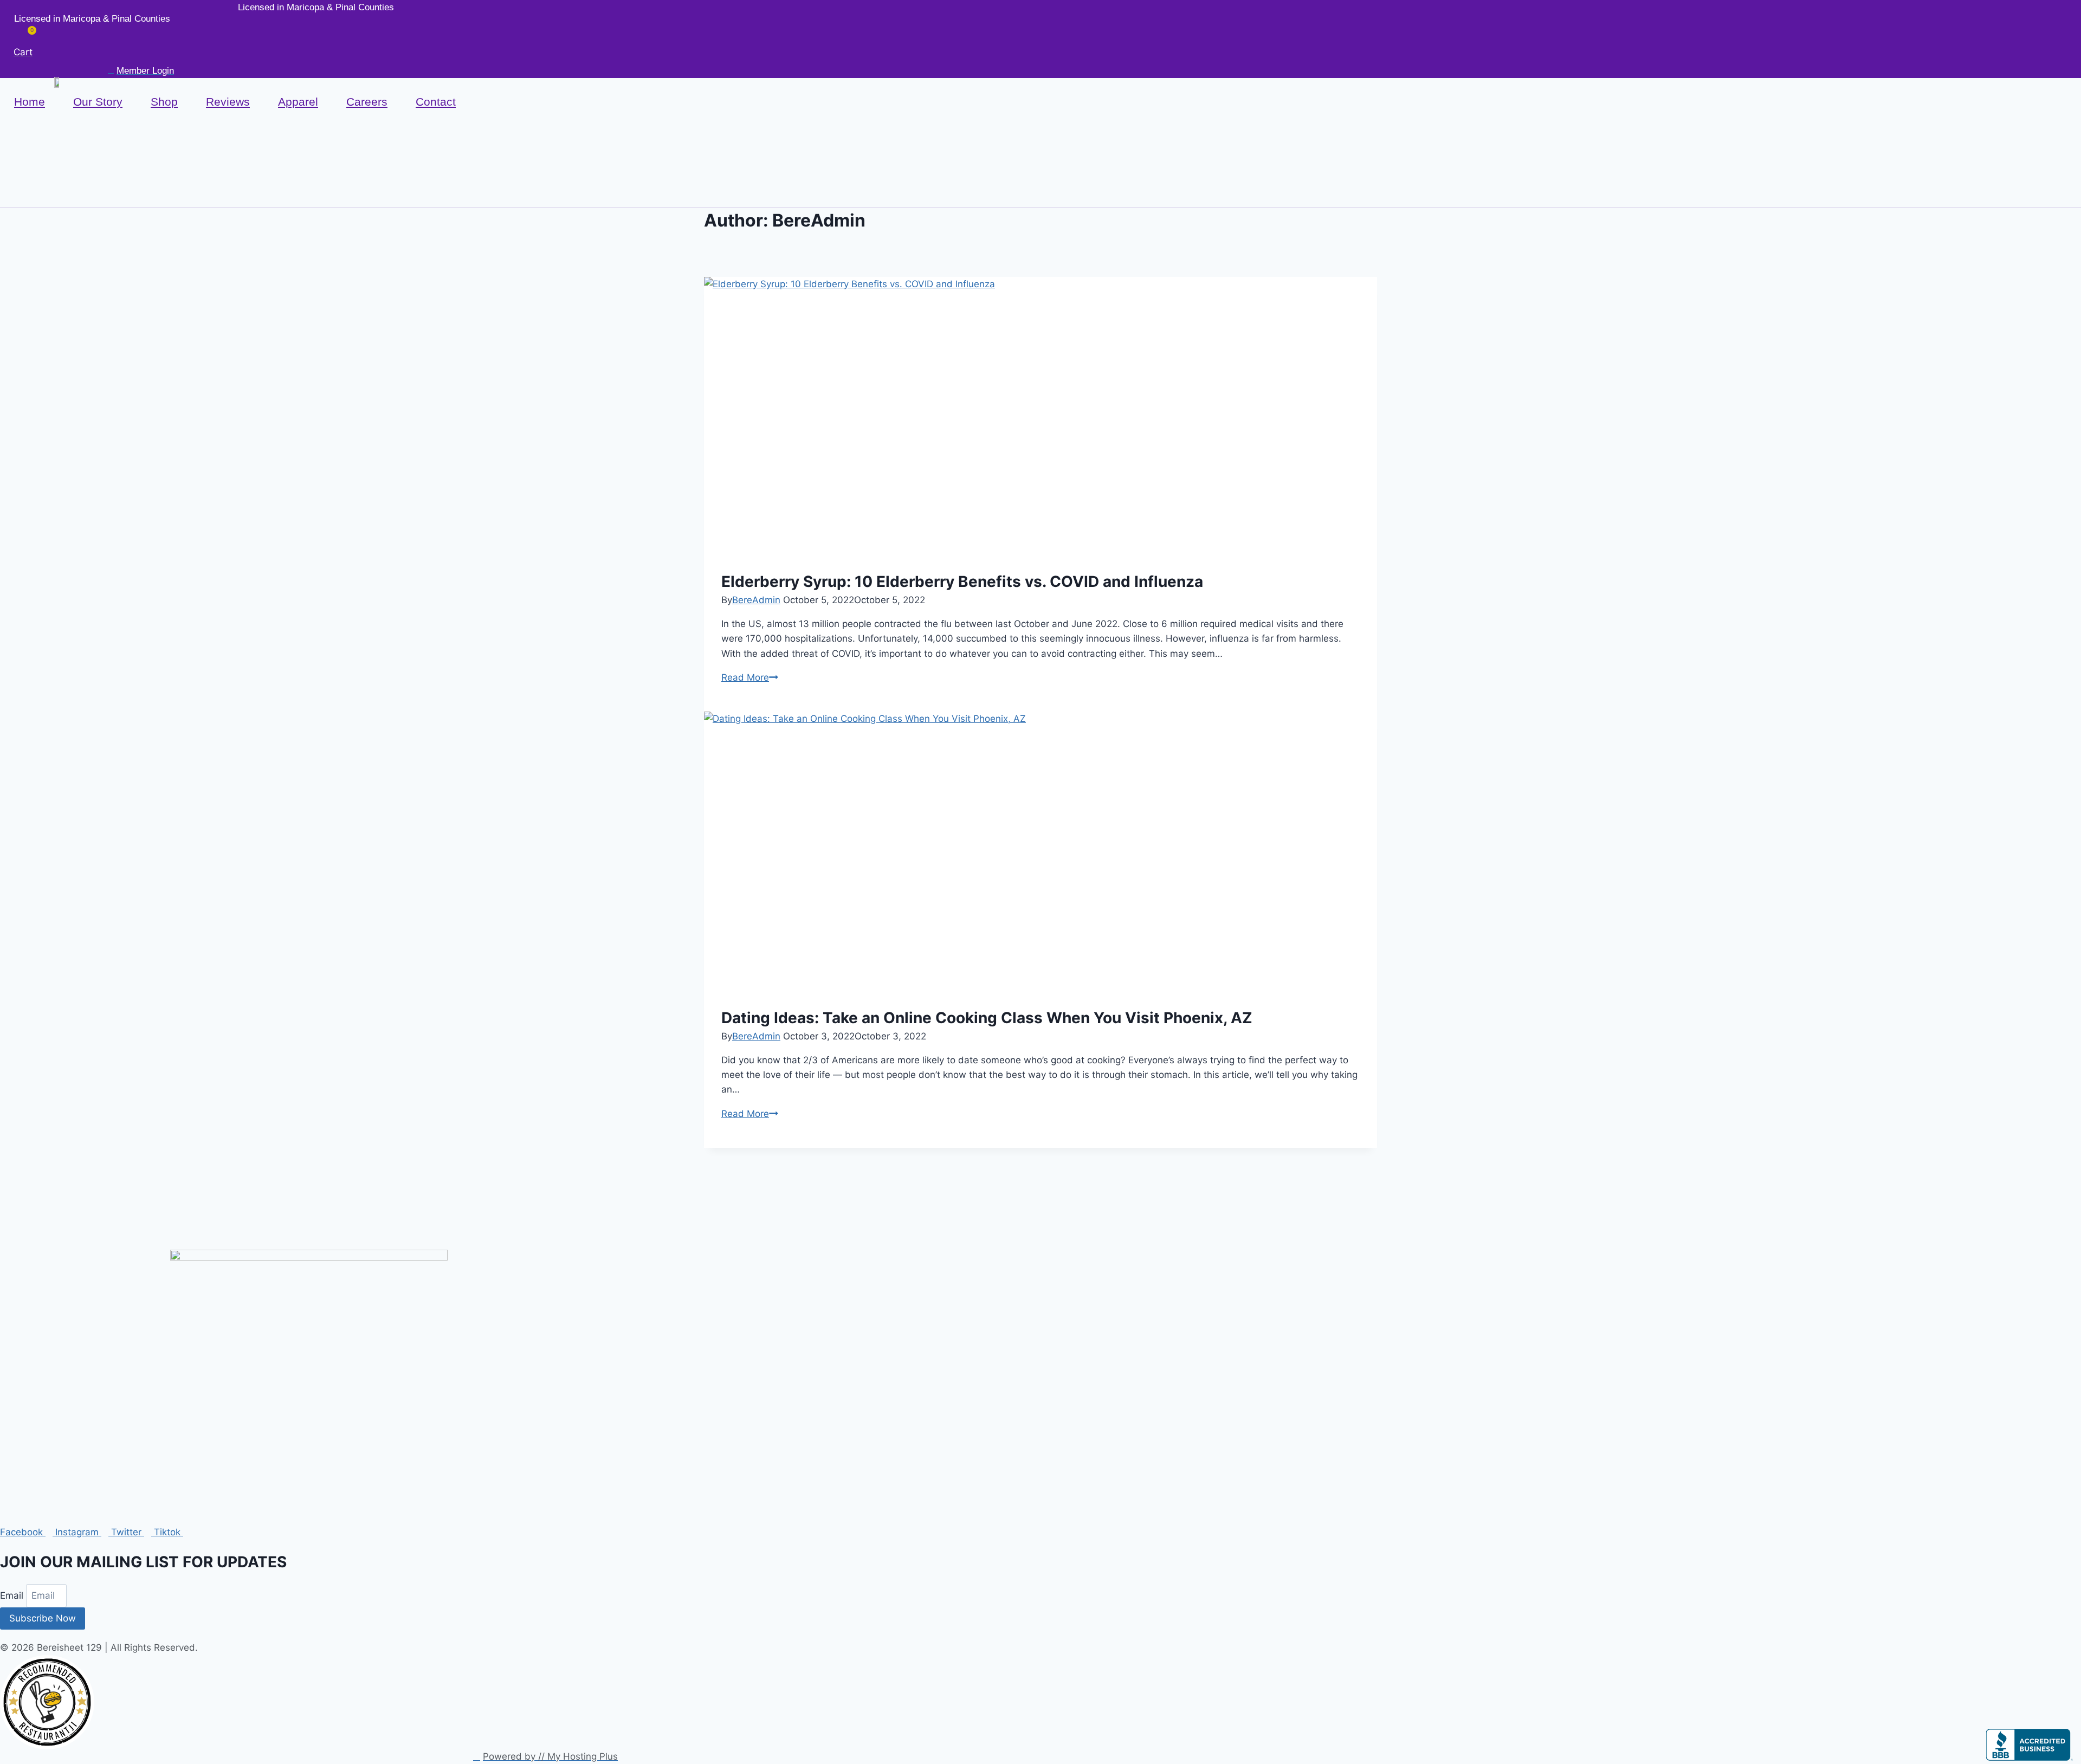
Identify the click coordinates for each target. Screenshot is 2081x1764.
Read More (750, 677)
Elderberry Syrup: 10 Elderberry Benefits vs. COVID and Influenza (962, 581)
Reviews (228, 102)
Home (30, 102)
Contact (436, 102)
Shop (164, 102)
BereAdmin (756, 600)
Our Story (98, 102)
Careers (367, 102)
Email (13, 1595)
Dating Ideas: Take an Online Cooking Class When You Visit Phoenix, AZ (987, 1018)
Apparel (298, 102)
